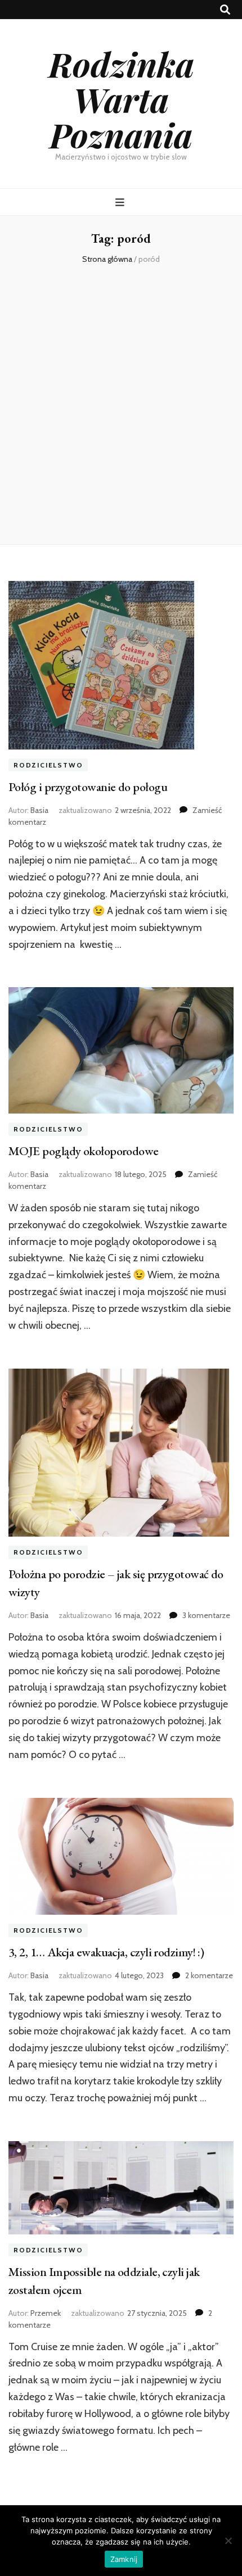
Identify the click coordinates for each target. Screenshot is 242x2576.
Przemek (46, 2313)
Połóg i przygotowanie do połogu (88, 787)
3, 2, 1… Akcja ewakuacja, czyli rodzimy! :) (106, 1952)
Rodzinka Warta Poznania (121, 99)
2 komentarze (209, 1975)
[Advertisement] (121, 404)
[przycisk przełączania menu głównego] (121, 203)
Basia (39, 810)
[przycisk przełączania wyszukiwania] (225, 10)
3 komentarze (206, 1615)
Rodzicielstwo (48, 765)
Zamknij (124, 2559)
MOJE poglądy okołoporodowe (84, 1151)
